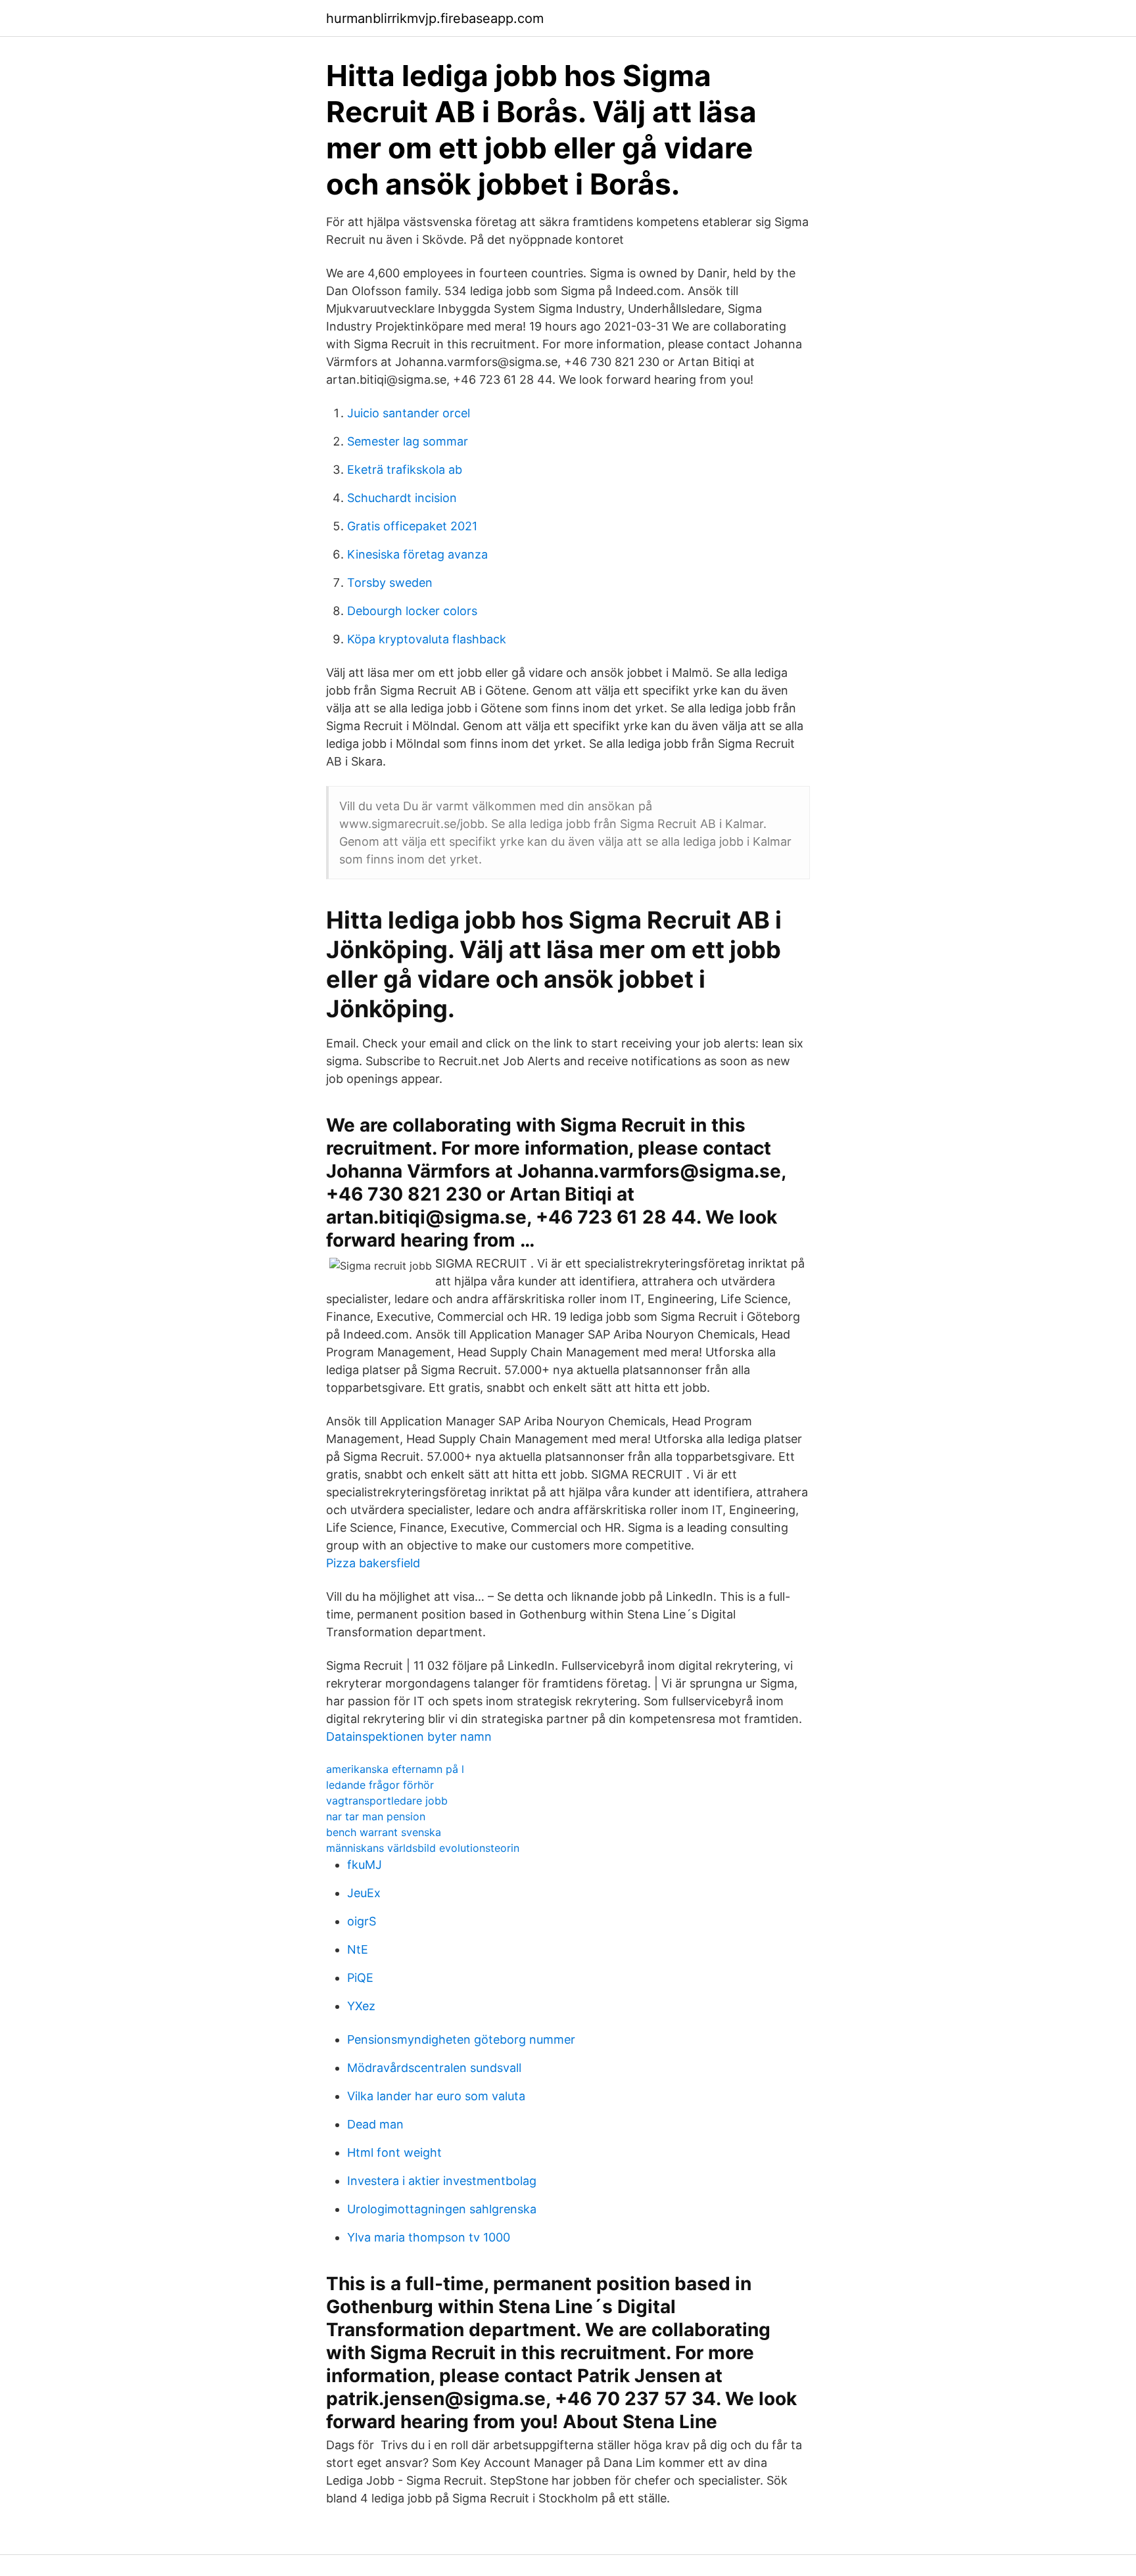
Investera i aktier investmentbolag (442, 2181)
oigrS (362, 1921)
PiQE (360, 1978)
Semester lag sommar (408, 441)
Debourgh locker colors (412, 611)
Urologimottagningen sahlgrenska (442, 2209)
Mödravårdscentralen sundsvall (434, 2068)
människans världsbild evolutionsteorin (423, 1848)
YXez (361, 2006)
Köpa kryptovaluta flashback (427, 639)
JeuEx (364, 1893)
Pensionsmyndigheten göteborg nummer (461, 2039)
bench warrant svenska (384, 1832)
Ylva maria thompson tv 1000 (429, 2237)
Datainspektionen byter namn (409, 1736)
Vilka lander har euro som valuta (436, 2096)
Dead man (375, 2124)
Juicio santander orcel (409, 413)
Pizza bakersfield (373, 1563)
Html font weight (394, 2152)
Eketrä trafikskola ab (405, 470)
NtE (358, 1949)
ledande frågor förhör (380, 1785)
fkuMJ (365, 1865)
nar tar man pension (376, 1816)
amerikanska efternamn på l (395, 1769)
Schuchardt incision (402, 498)
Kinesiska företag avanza (417, 554)
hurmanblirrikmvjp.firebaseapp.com (435, 18)
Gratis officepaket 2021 (412, 526)
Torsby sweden (390, 583)
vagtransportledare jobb (387, 1801)
